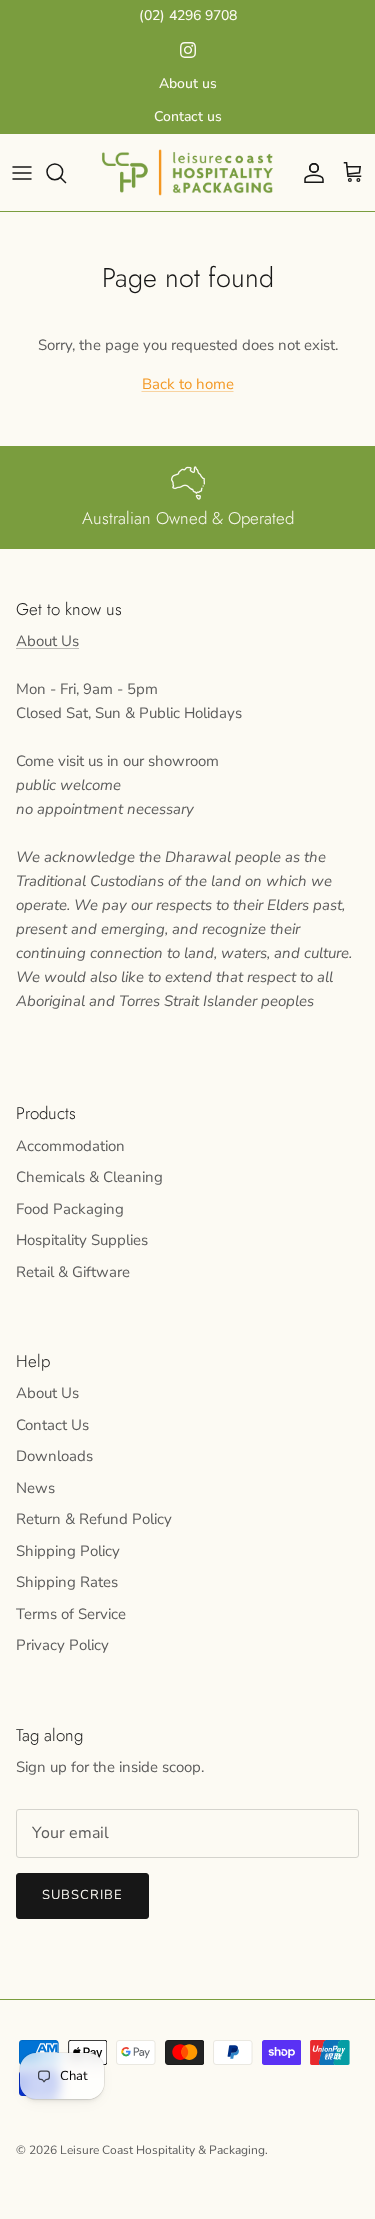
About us (188, 83)
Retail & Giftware (73, 1272)
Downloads (54, 1456)
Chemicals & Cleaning (89, 1177)
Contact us (188, 116)
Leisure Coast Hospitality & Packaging (162, 2150)
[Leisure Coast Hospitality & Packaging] (187, 172)
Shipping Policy (68, 1551)
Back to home (188, 384)
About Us (47, 641)
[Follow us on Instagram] (188, 50)
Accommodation (70, 1146)
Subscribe (82, 1895)
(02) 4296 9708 (188, 15)
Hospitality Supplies (82, 1240)
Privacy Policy (62, 1645)
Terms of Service (71, 1614)
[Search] (66, 173)
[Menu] (22, 173)
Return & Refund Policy (94, 1519)
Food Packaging (70, 1209)
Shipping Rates (67, 1582)
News (35, 1488)
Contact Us (52, 1425)
